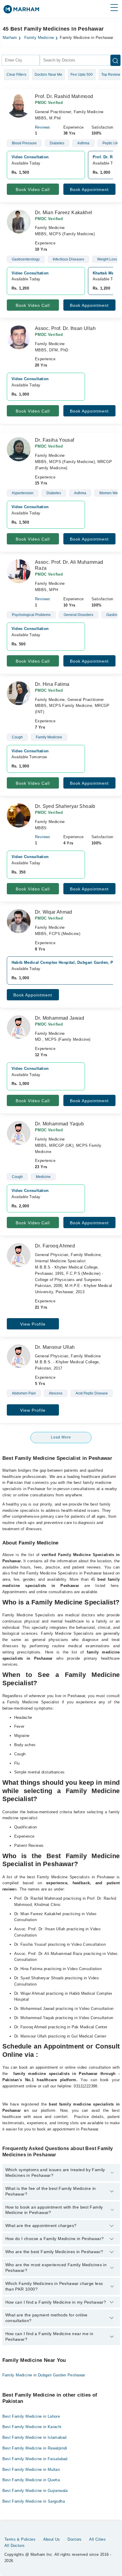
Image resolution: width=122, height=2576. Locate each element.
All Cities (97, 2539)
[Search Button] (115, 60)
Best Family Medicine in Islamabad (34, 2437)
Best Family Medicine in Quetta (31, 2480)
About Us (52, 2539)
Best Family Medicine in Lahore (31, 2416)
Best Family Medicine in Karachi (32, 2427)
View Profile (33, 1324)
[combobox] (21, 60)
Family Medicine (39, 38)
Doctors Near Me (49, 75)
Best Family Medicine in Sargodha (34, 2501)
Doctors (75, 2539)
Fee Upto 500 (82, 75)
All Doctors (15, 2546)
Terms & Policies (20, 2539)
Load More (61, 1437)
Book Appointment (89, 189)
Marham (10, 38)
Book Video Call (33, 189)
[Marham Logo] (21, 11)
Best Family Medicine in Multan (31, 2470)
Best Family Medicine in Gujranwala (35, 2491)
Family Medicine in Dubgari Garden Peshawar (44, 2375)
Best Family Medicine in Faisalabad (35, 2459)
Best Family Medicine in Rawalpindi (35, 2448)
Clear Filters (16, 75)
